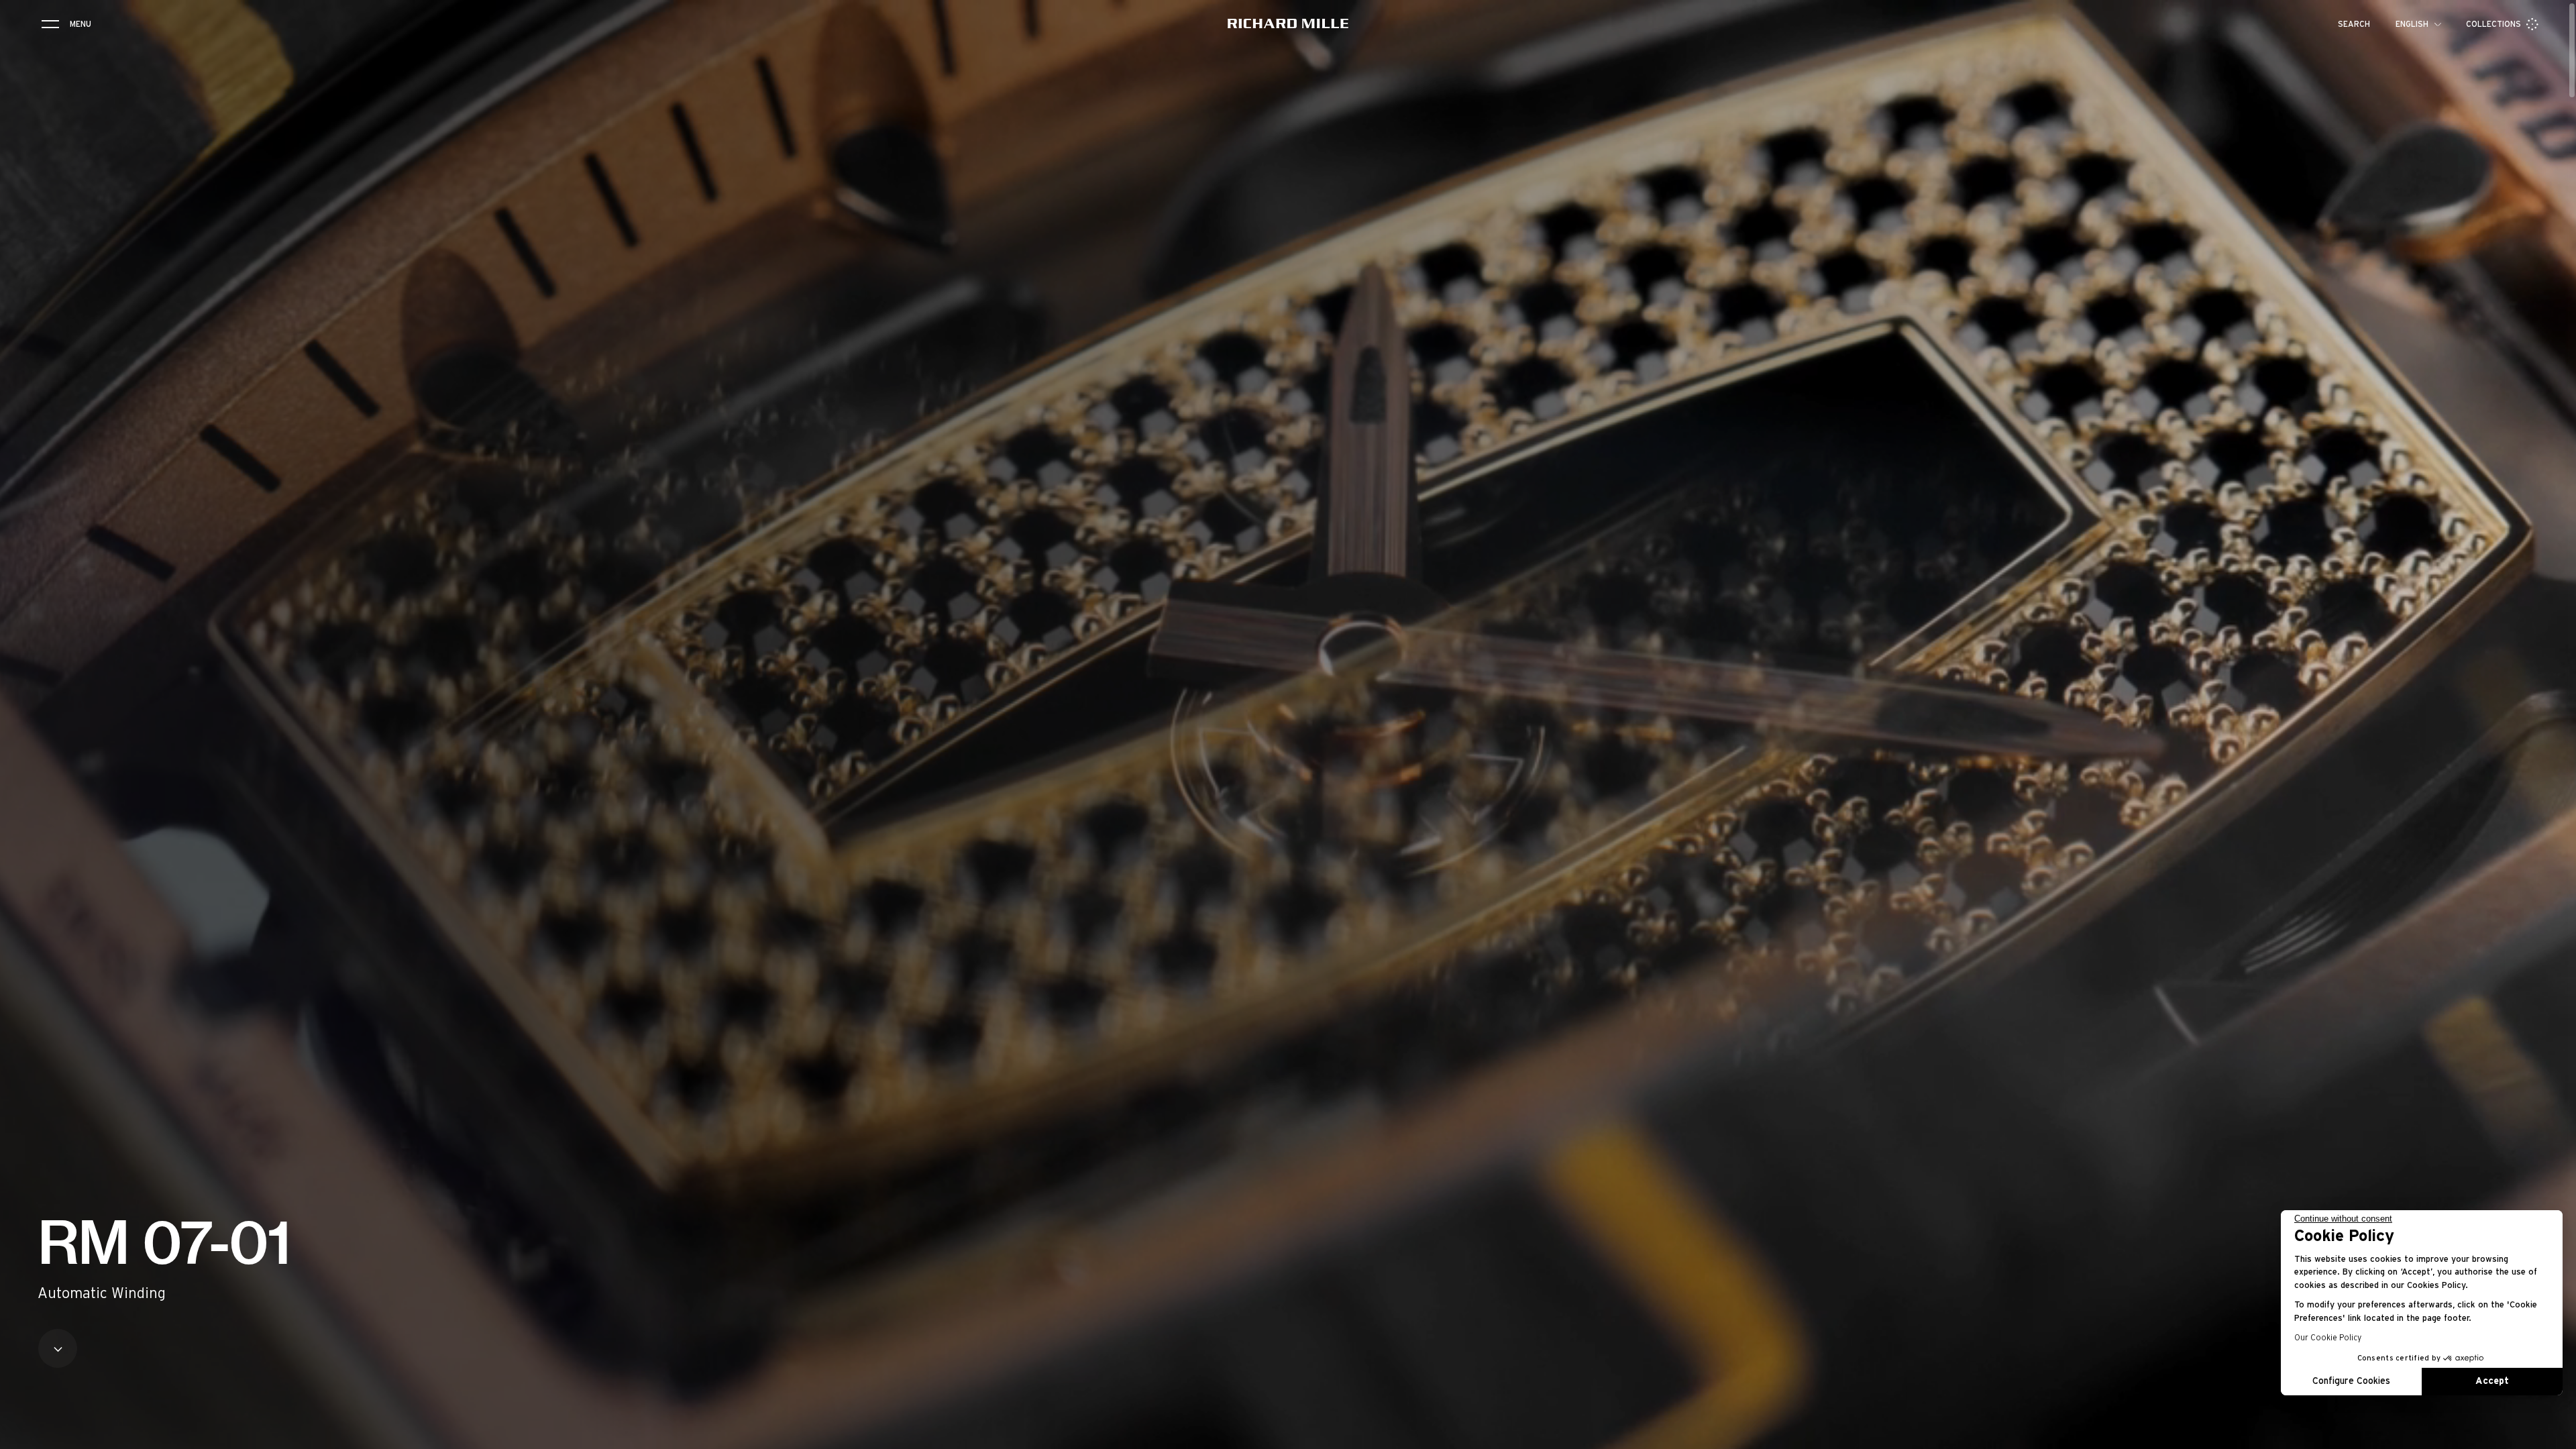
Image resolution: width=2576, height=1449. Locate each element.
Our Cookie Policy (2328, 1338)
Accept (2492, 1381)
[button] (2556, 1434)
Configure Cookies (2351, 1381)
